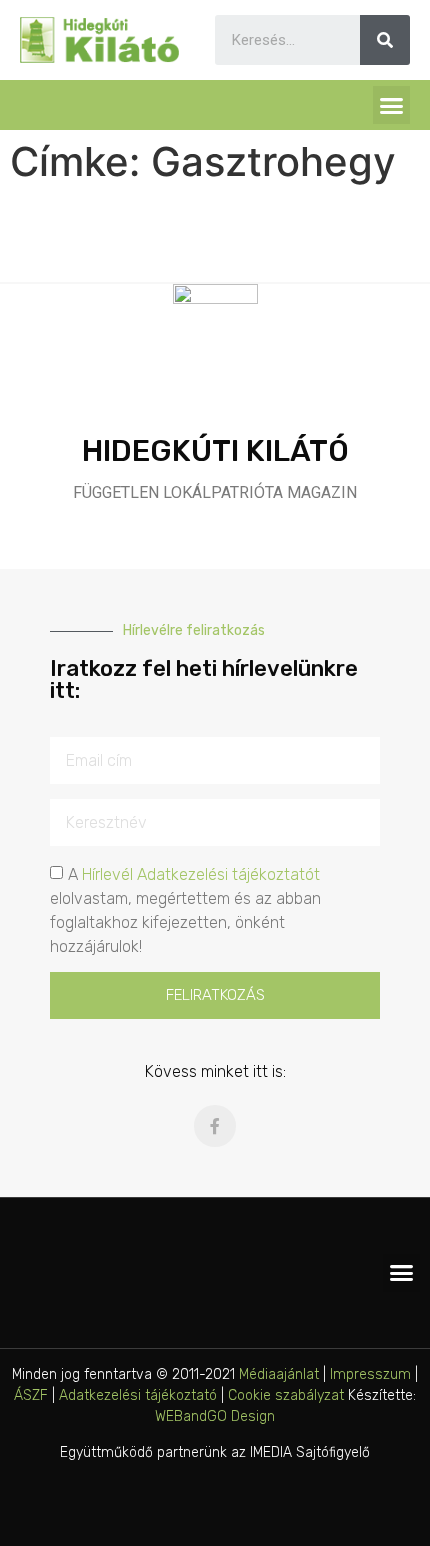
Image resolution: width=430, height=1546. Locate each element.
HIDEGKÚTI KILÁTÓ (215, 451)
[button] (392, 105)
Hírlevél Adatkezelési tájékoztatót (201, 874)
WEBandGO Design (215, 1416)
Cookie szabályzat (286, 1395)
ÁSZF (31, 1395)
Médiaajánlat (279, 1374)
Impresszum (370, 1374)
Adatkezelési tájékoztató (138, 1395)
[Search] (385, 40)
